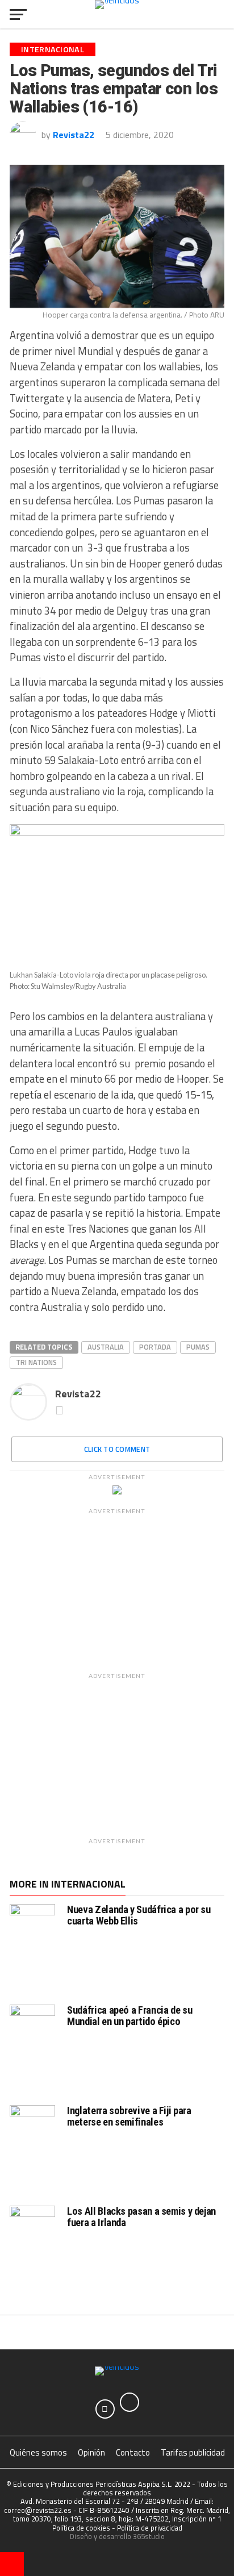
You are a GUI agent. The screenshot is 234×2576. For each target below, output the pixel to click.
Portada (155, 1347)
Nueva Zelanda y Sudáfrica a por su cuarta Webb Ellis (139, 1915)
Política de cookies (81, 2528)
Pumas (198, 1347)
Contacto (133, 2452)
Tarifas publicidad (193, 2452)
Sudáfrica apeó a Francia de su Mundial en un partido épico (129, 2016)
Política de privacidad (150, 2528)
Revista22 (74, 135)
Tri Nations (36, 1362)
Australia (106, 1347)
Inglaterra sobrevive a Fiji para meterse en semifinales (129, 2116)
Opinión (91, 2452)
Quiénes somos (38, 2452)
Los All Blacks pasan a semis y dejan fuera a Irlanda (141, 2217)
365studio (149, 2536)
